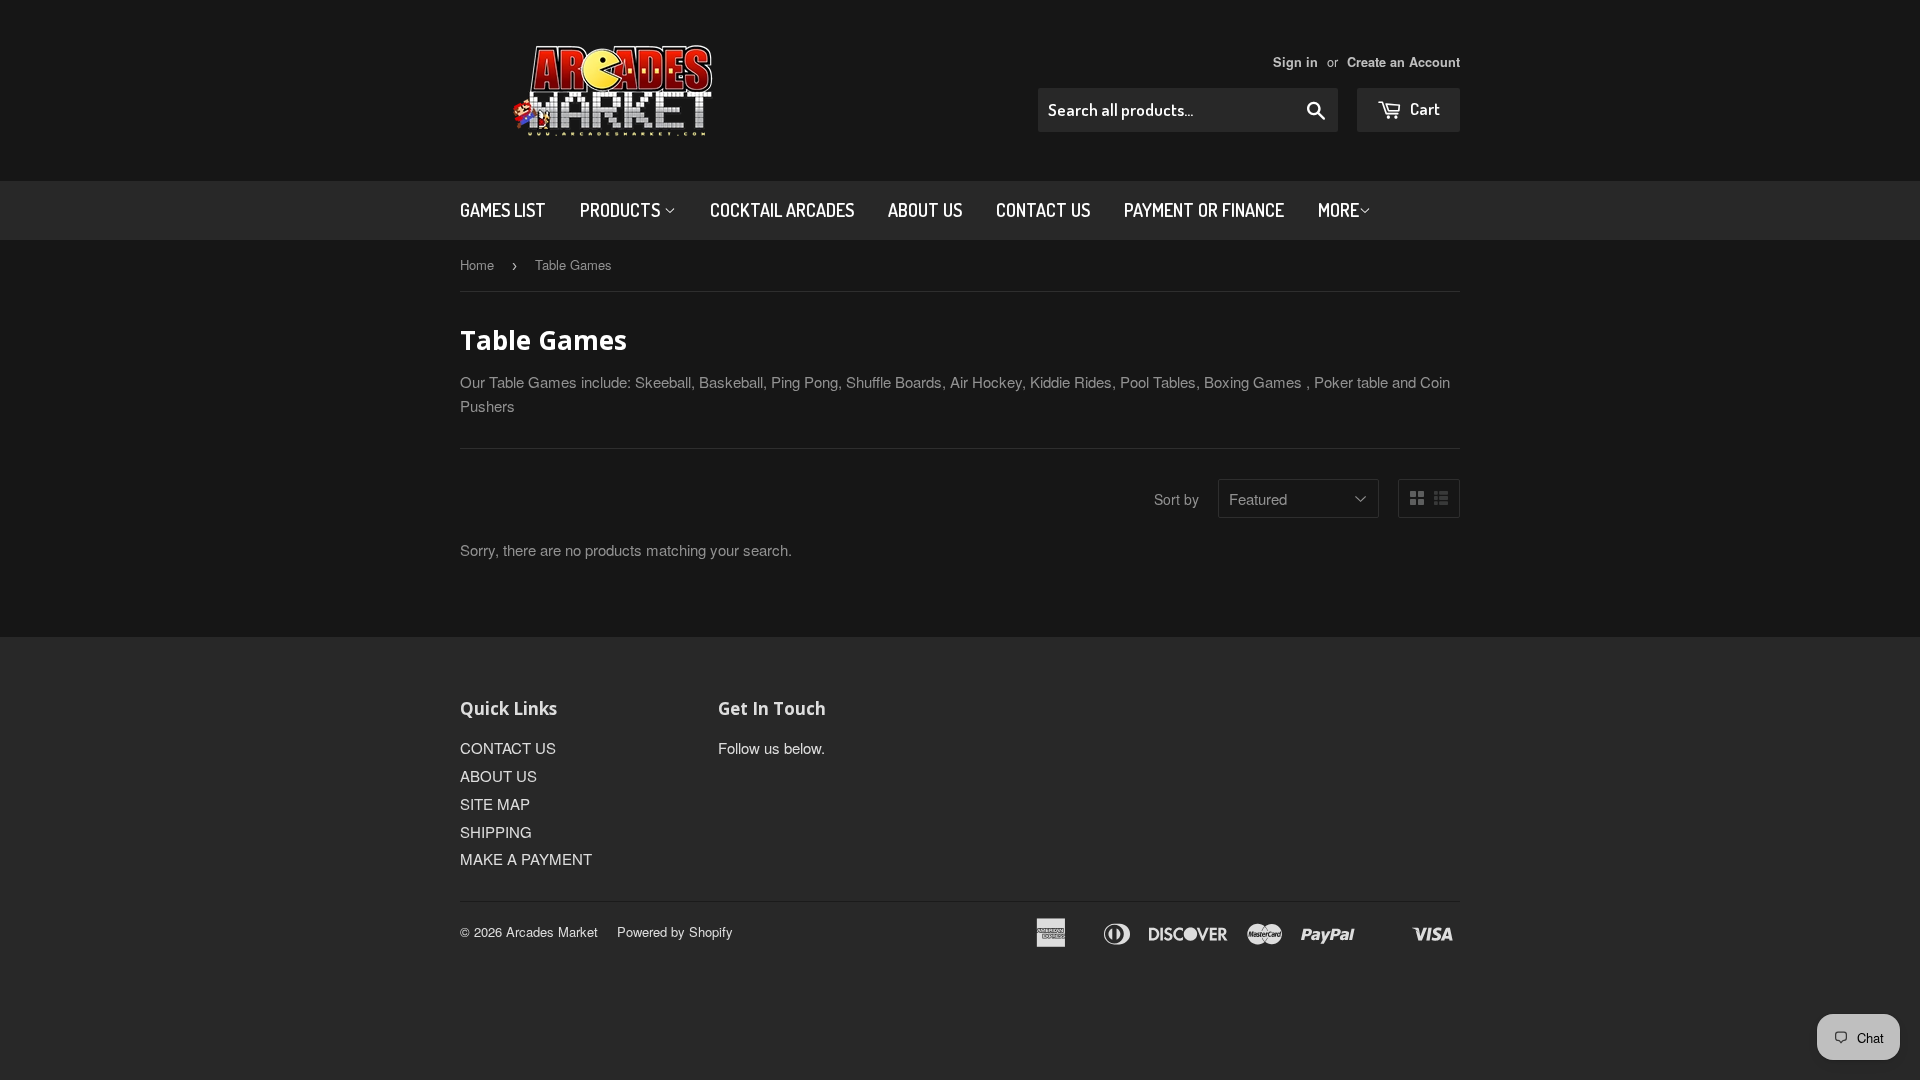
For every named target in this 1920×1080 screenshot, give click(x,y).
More (1338, 210)
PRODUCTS (622, 210)
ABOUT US (925, 210)
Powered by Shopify (675, 931)
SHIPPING (496, 831)
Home (477, 264)
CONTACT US (1043, 210)
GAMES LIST (503, 210)
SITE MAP (495, 803)
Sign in (1295, 62)
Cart (1423, 108)
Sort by (1176, 499)
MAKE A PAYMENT (526, 858)
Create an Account (1403, 62)
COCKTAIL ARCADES (782, 210)
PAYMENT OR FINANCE (1204, 210)
